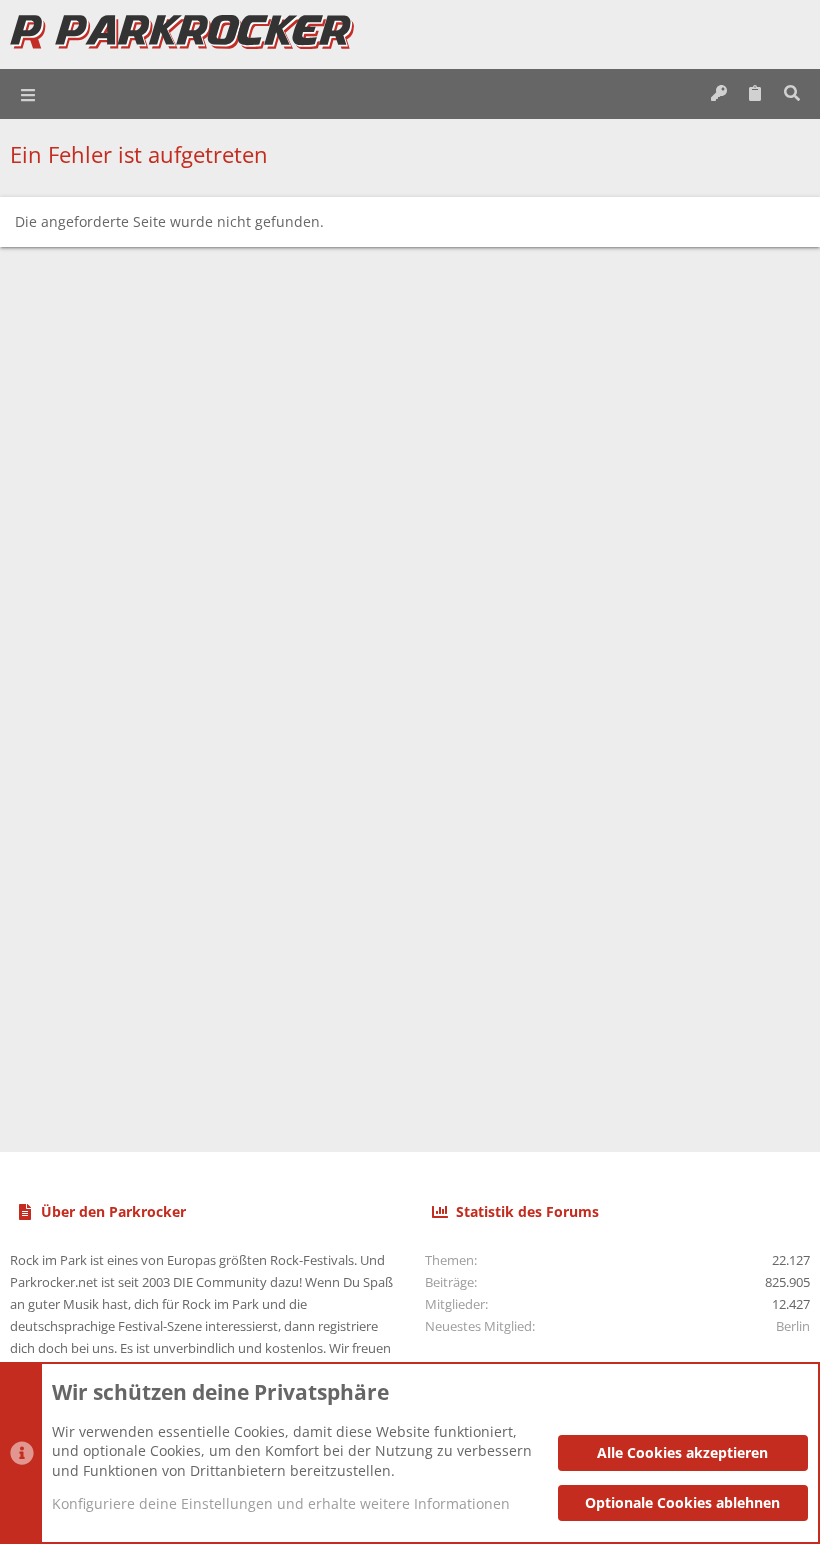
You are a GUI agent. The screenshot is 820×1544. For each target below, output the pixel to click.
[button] (29, 94)
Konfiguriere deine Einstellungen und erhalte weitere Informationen (281, 1503)
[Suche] (791, 94)
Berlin (793, 1326)
